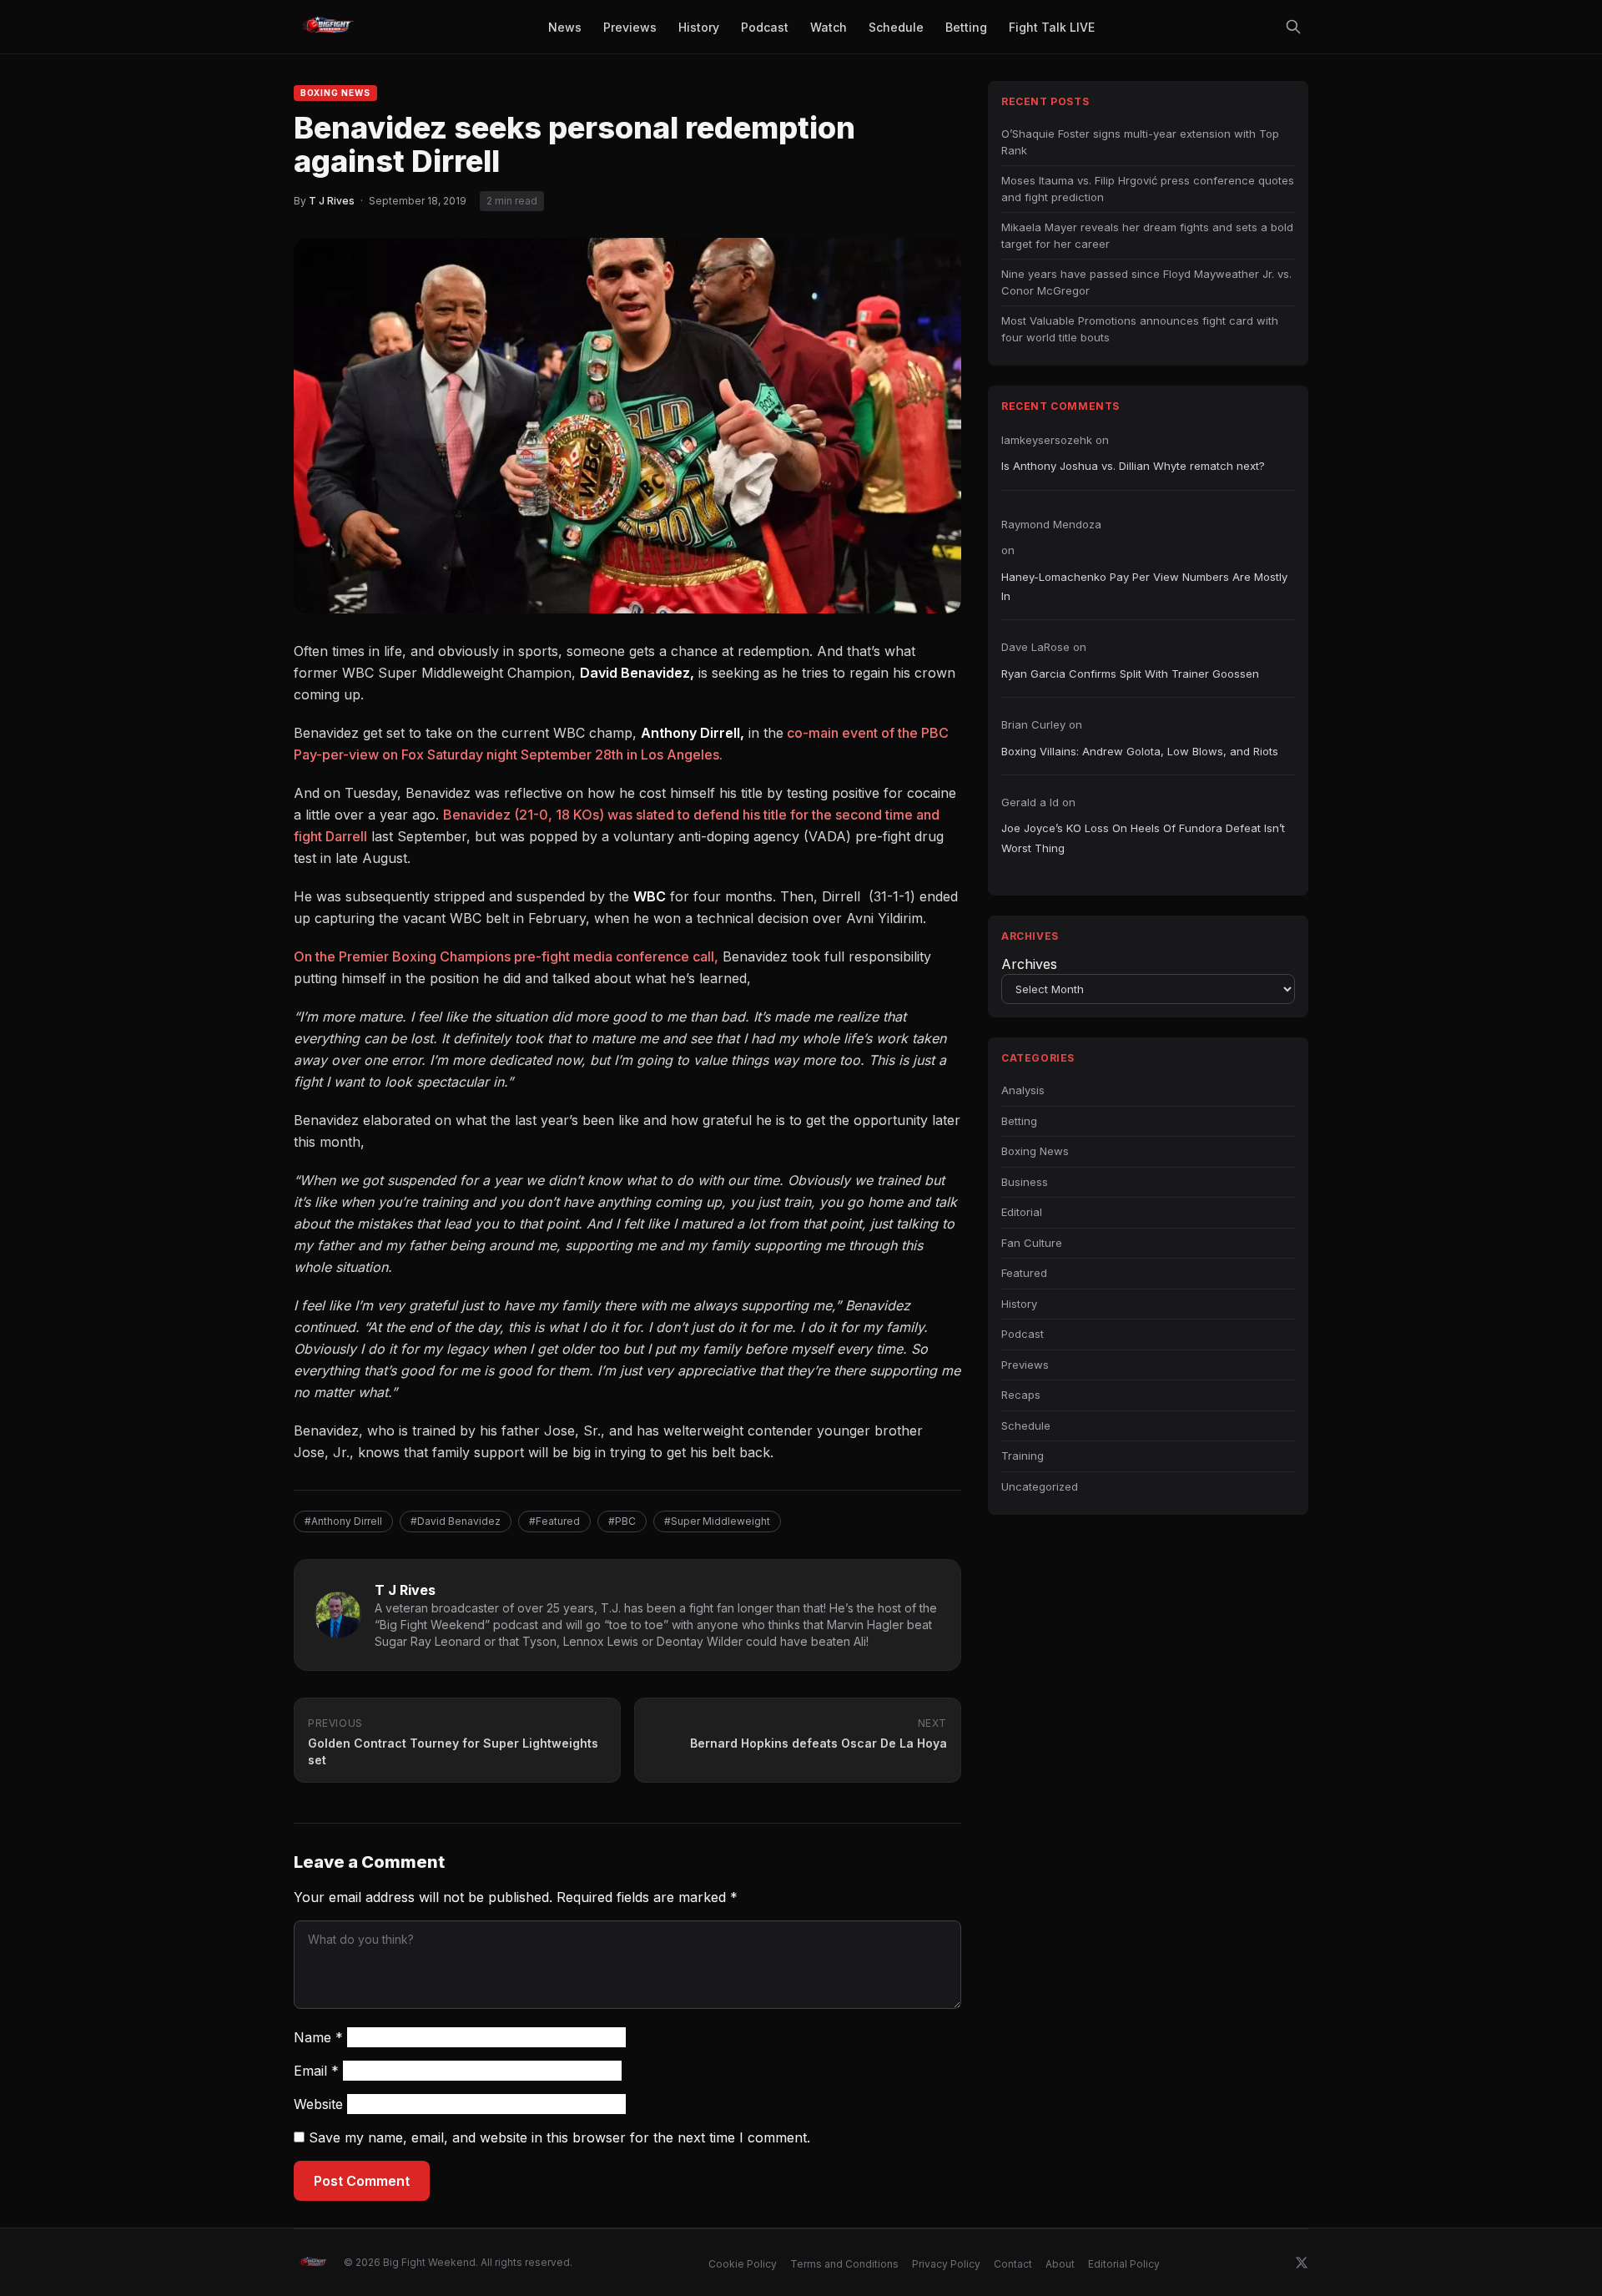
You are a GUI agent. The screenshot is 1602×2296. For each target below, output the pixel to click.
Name (318, 2037)
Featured (1024, 1273)
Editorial (1022, 1212)
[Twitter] (1302, 2263)
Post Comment (362, 2181)
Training (1023, 1456)
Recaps (1021, 1395)
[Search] (1293, 27)
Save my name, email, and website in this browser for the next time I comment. (559, 2137)
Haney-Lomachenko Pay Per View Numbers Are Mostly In (1144, 586)
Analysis (1023, 1090)
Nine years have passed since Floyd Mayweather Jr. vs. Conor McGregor (1146, 282)
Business (1025, 1182)
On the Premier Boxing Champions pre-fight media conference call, (506, 956)
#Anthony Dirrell (343, 1521)
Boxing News (335, 93)
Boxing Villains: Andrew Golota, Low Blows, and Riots (1140, 751)
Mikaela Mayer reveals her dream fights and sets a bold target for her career (1147, 235)
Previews (1025, 1365)
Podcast (1023, 1334)
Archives (1029, 964)
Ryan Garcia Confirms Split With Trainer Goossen (1130, 674)
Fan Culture (1032, 1243)
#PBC (622, 1521)
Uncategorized (1040, 1486)
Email (316, 2071)
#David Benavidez (456, 1521)
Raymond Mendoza (1051, 524)
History (1019, 1304)
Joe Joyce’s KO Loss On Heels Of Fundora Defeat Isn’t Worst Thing (1143, 838)
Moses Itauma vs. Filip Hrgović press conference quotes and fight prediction (1148, 189)
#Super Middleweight (717, 1521)
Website (318, 2104)
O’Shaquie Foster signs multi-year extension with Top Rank (1140, 142)
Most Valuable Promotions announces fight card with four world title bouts (1140, 329)
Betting (1019, 1121)
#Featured (554, 1521)
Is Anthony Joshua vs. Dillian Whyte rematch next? (1133, 466)
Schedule (1026, 1426)
